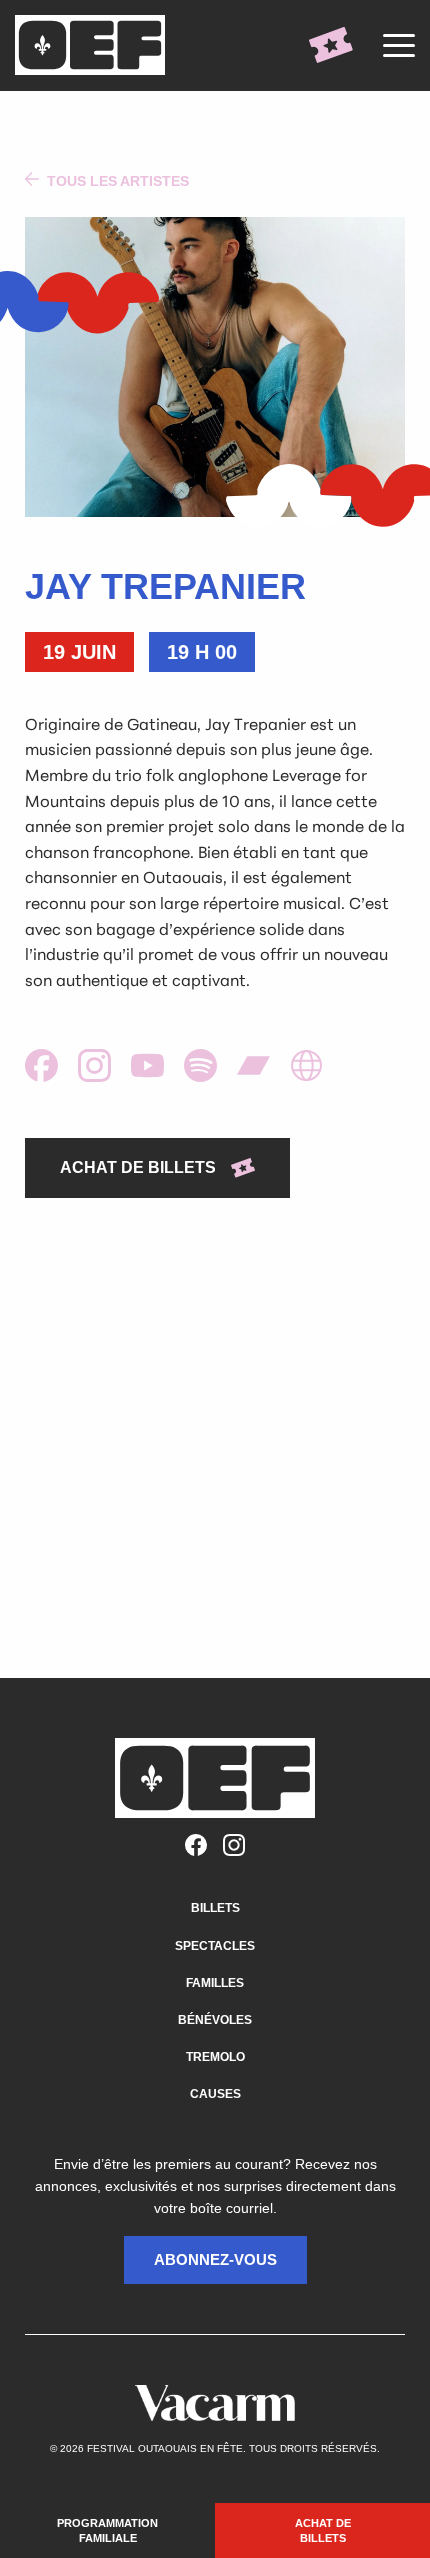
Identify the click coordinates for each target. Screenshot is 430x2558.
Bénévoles (215, 2020)
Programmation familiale (107, 2530)
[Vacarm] (215, 2403)
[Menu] (399, 45)
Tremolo (215, 2057)
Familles (215, 1983)
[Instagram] (234, 1846)
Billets (215, 1908)
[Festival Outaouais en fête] (95, 45)
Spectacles (215, 1946)
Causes (215, 2094)
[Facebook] (196, 1846)
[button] (215, 2260)
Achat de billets (323, 2530)
